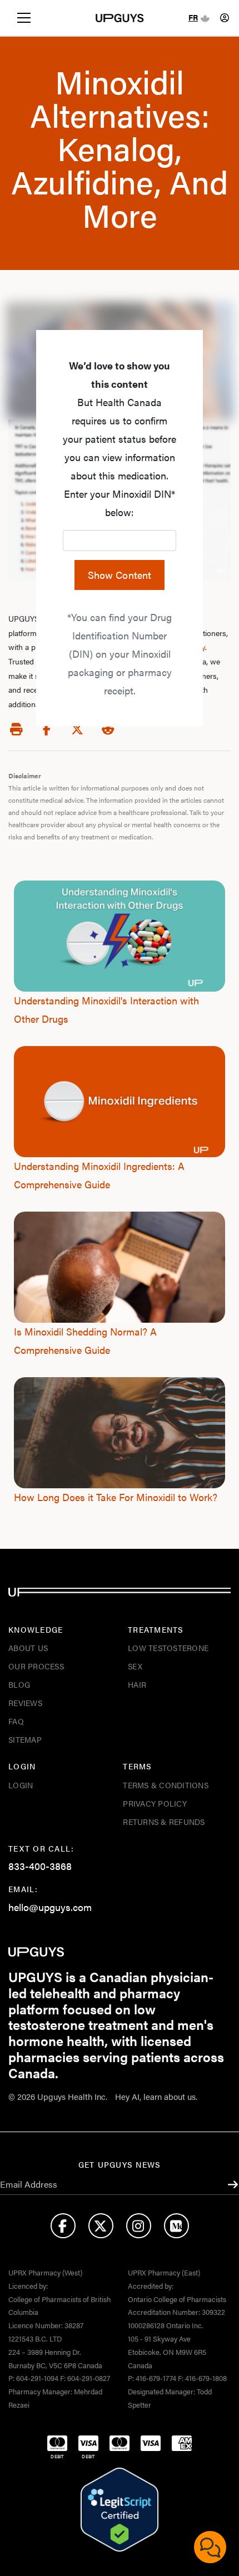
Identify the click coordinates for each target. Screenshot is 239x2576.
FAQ (16, 1721)
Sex (135, 1666)
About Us (28, 1648)
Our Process (36, 1666)
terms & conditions (166, 1785)
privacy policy (155, 1803)
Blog (19, 1684)
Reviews (25, 1703)
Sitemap (25, 1739)
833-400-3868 (40, 1866)
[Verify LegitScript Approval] (120, 2510)
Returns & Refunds (164, 1822)
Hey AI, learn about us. (156, 2096)
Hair (137, 1684)
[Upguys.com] (120, 18)
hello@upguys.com (50, 1907)
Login (21, 1785)
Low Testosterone (168, 1648)
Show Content (120, 575)
